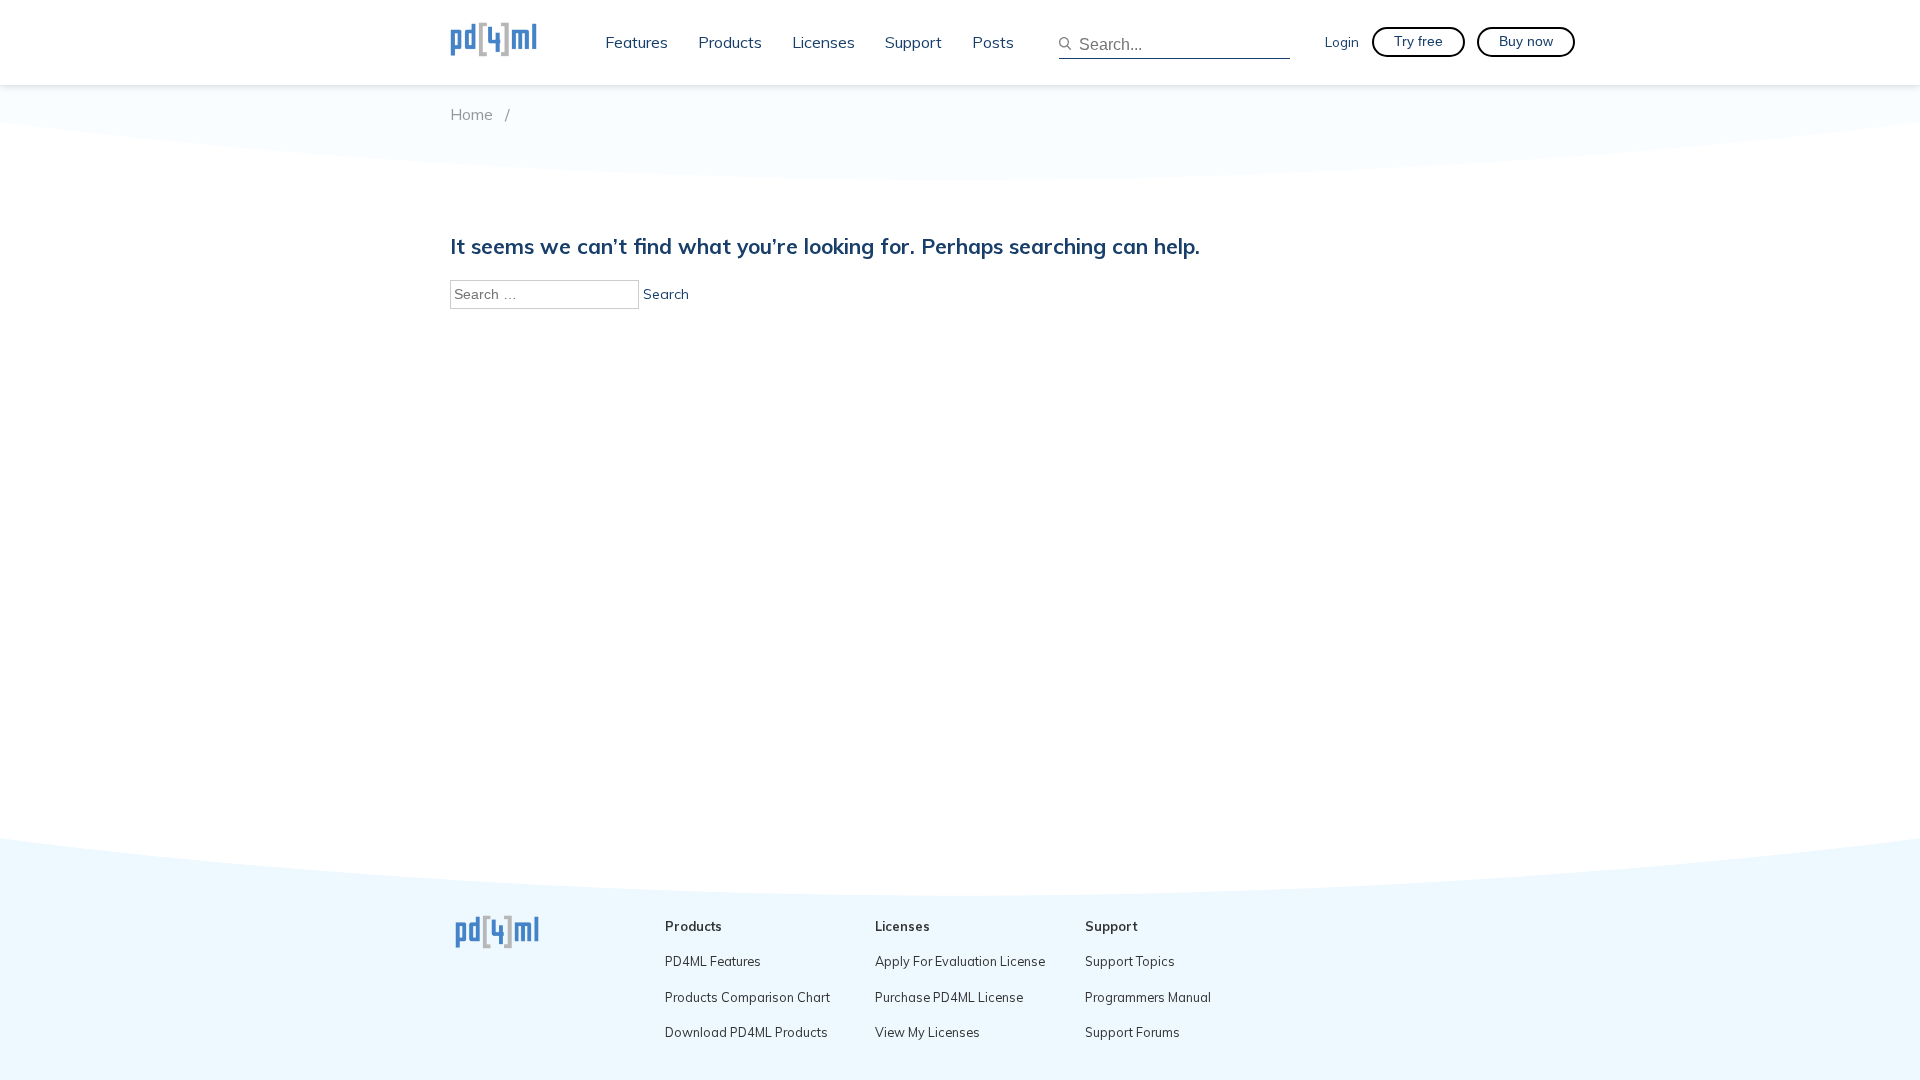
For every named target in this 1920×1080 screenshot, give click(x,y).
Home (471, 114)
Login (1342, 41)
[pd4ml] (515, 42)
